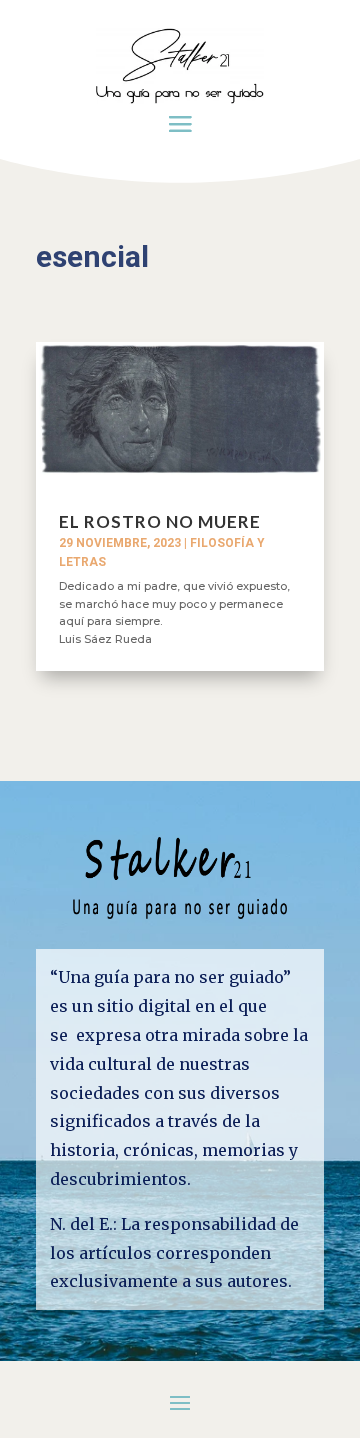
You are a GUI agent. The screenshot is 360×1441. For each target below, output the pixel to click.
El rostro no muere (160, 521)
